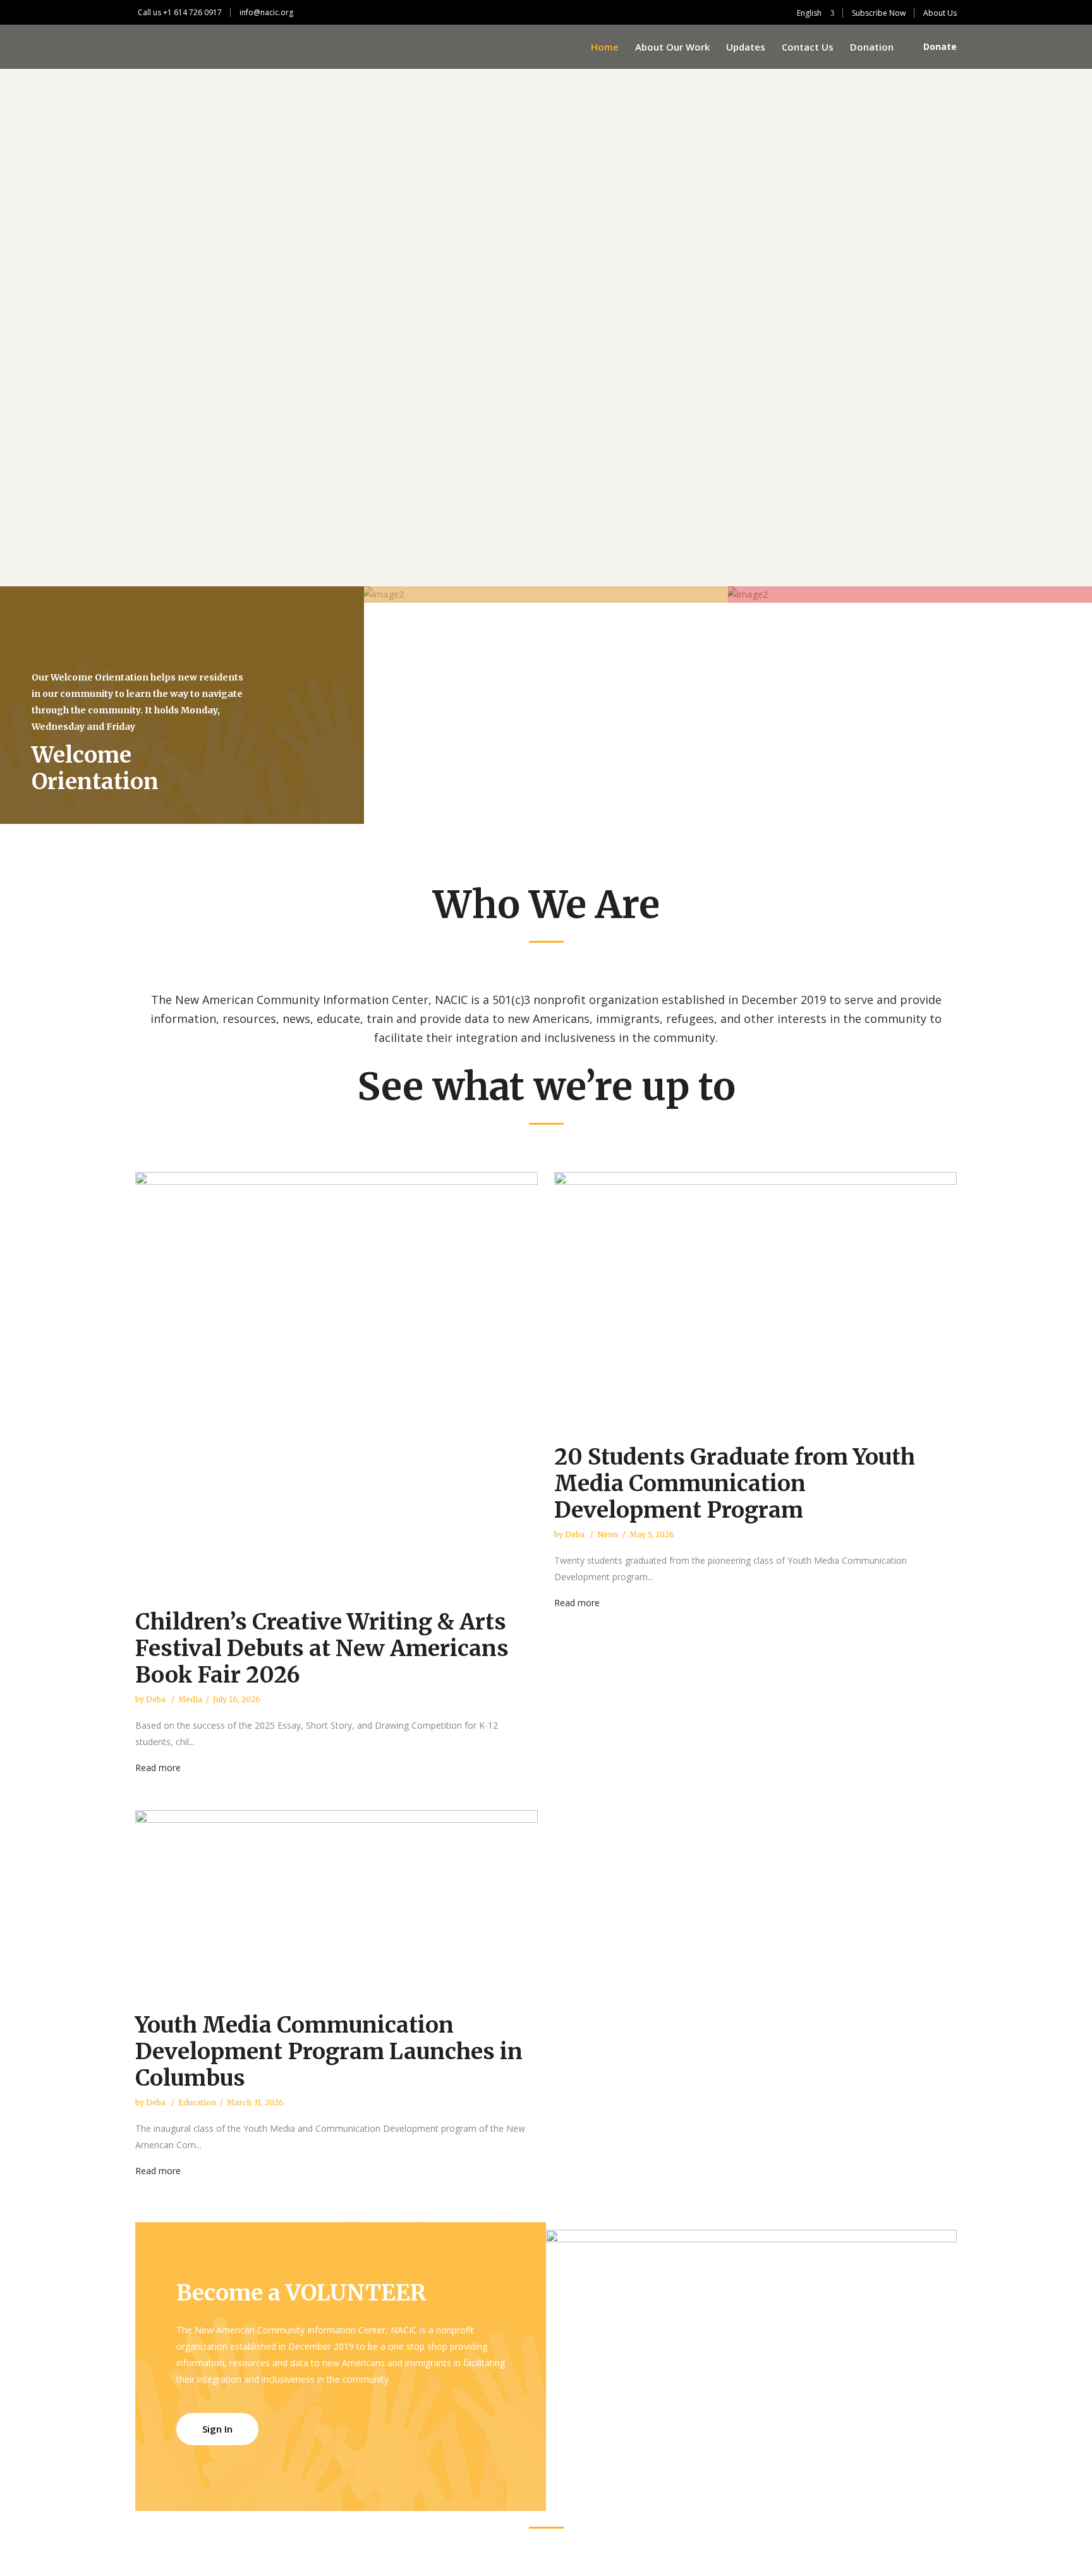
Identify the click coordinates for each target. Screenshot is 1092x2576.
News (608, 1534)
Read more (158, 1768)
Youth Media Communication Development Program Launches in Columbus (329, 2052)
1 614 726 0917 (195, 12)
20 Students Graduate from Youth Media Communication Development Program (735, 1484)
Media (190, 1699)
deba (157, 1699)
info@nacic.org (266, 12)
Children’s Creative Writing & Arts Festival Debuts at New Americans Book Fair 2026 (322, 1648)
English (808, 13)
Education (197, 2102)
